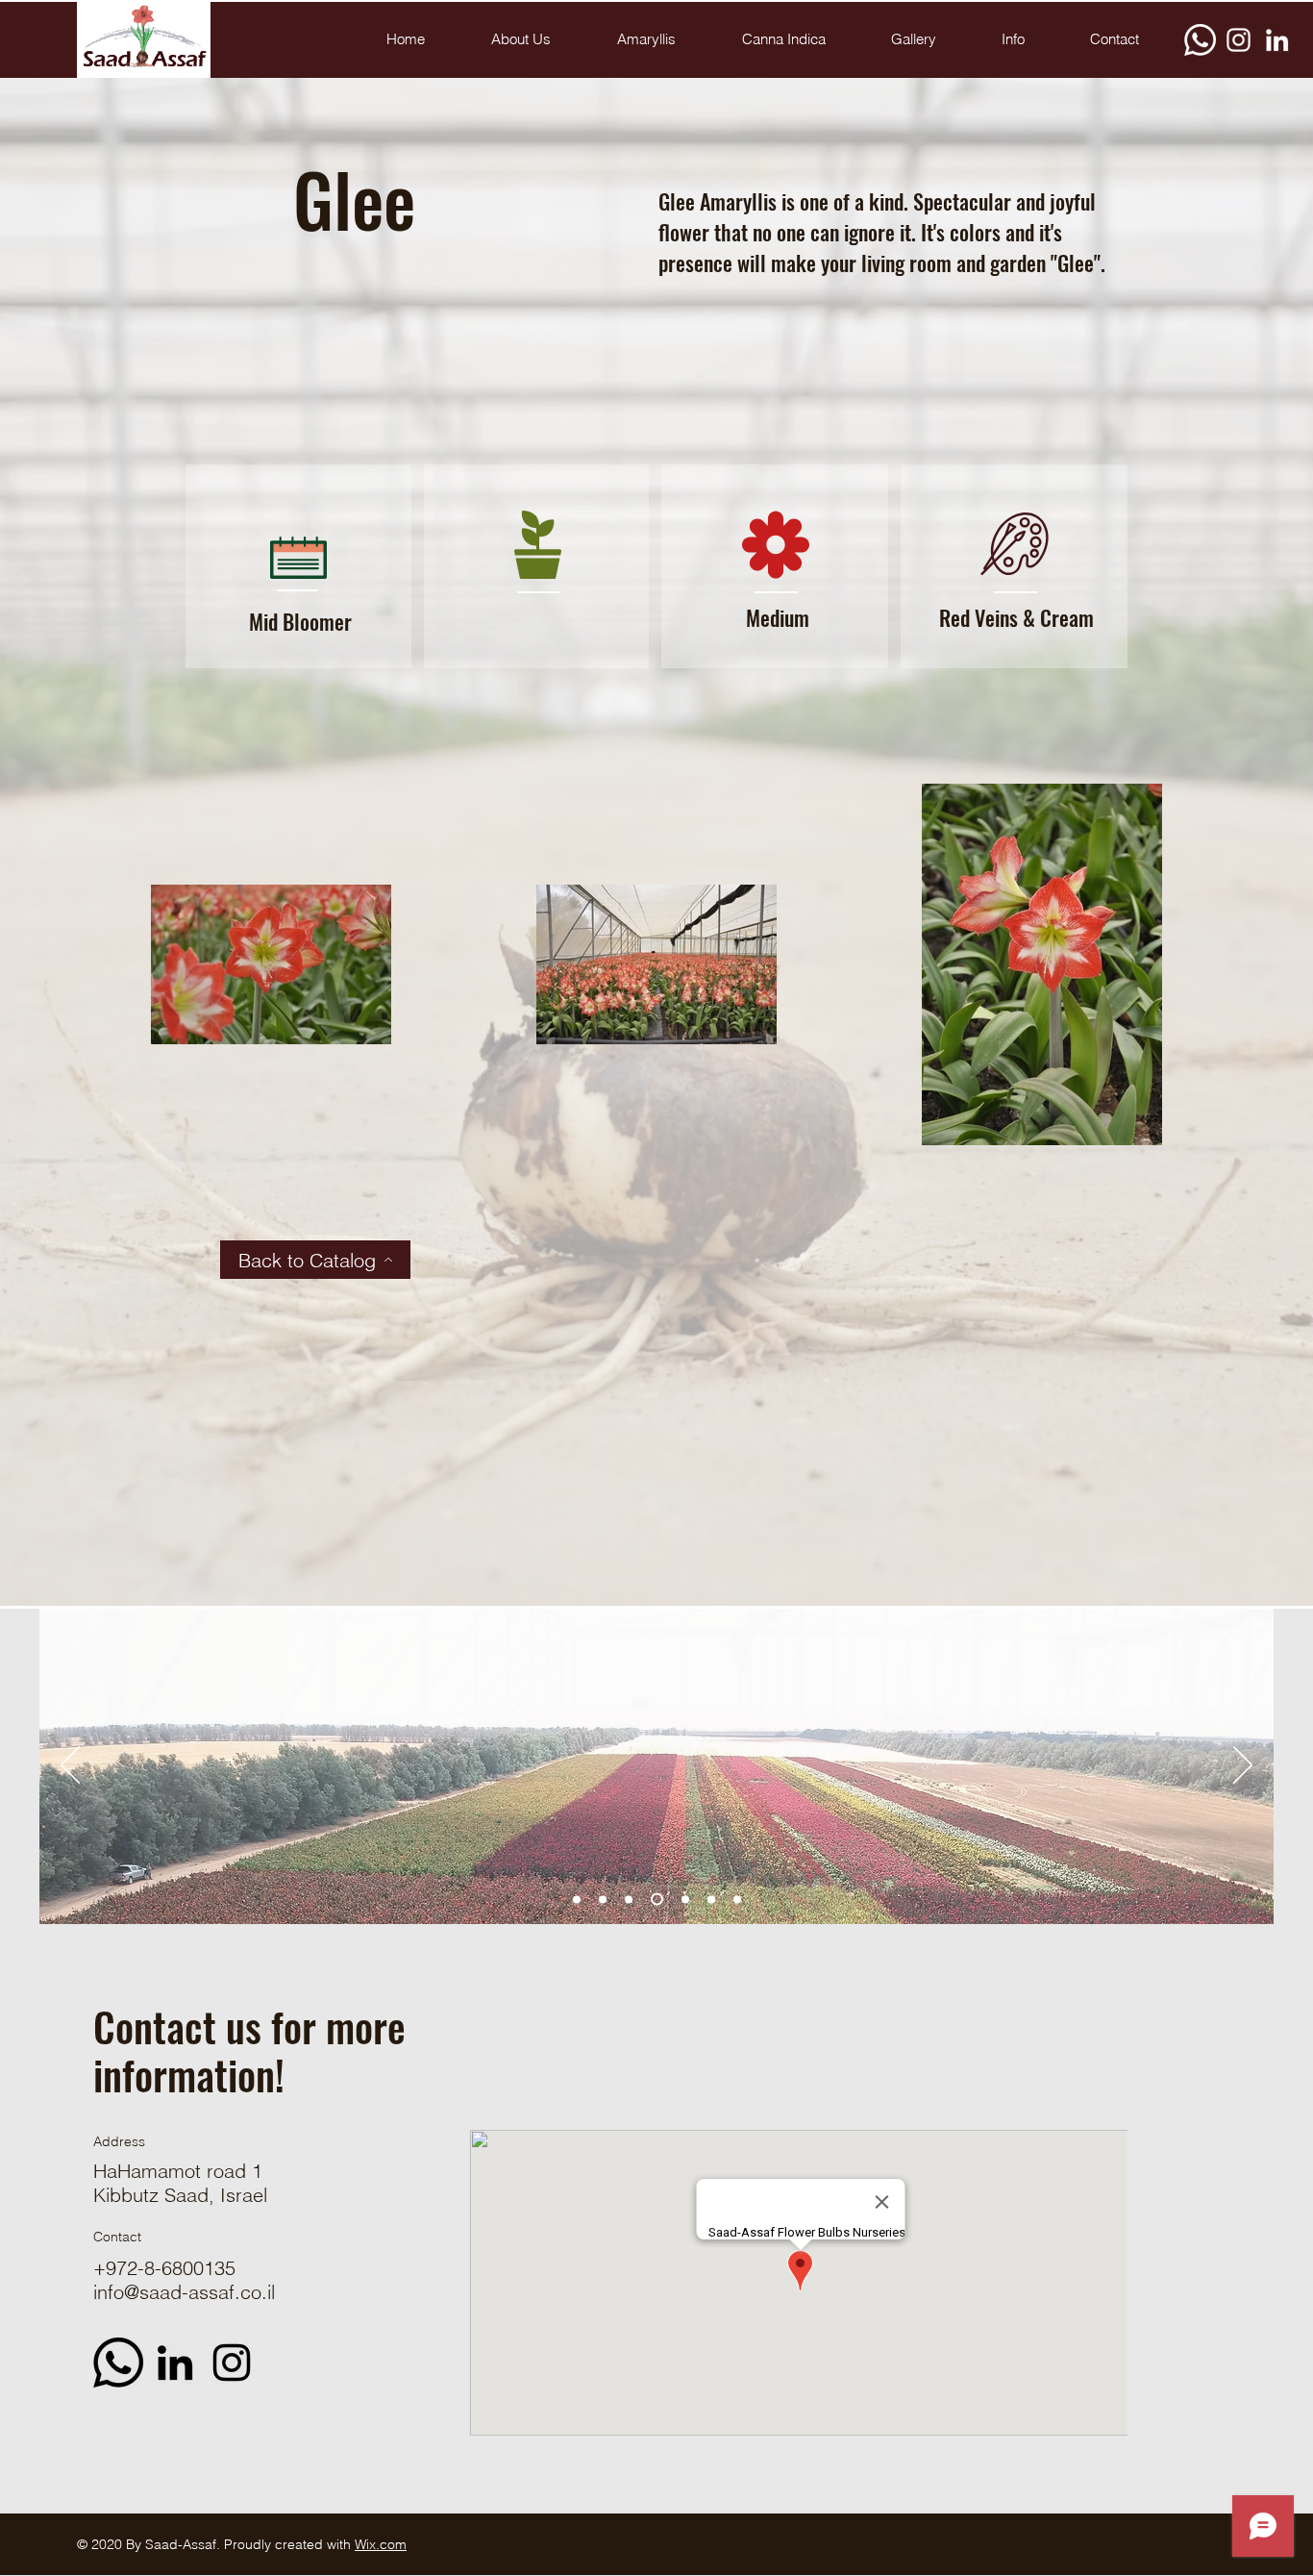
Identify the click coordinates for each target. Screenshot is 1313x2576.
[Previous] (70, 1766)
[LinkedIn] (1277, 40)
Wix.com (381, 2544)
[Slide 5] (655, 1899)
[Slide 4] (737, 1899)
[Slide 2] (629, 1899)
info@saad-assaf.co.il (184, 2292)
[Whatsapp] (1200, 40)
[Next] (1243, 1766)
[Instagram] (1239, 40)
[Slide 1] (577, 1899)
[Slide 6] (711, 1899)
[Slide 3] (683, 1900)
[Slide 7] (603, 1899)
